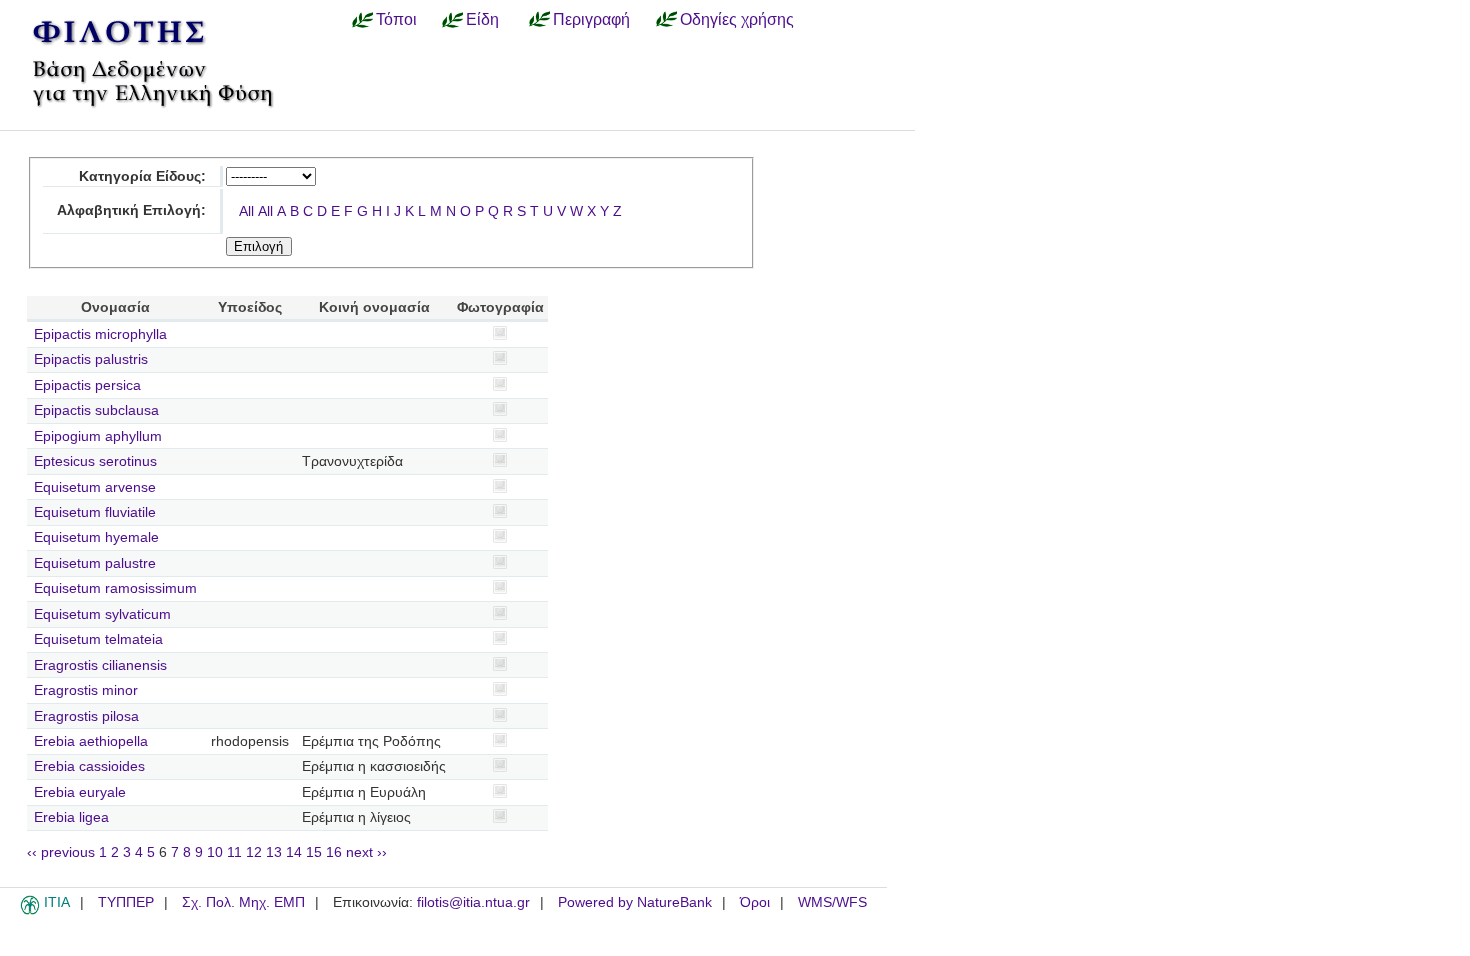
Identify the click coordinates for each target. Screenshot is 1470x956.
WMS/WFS (832, 902)
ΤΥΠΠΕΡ (126, 902)
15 (314, 852)
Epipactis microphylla (100, 334)
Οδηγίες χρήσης (737, 19)
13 (274, 852)
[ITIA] (30, 911)
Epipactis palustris (91, 359)
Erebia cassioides (89, 766)
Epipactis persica (87, 385)
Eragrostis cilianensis (100, 665)
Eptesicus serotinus (95, 461)
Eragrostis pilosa (86, 716)
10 (215, 852)
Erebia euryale (80, 792)
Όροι (755, 902)
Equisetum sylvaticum (102, 614)
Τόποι (396, 19)
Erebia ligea (71, 817)
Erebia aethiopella (91, 741)
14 (294, 852)
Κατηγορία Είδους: (142, 176)
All (246, 211)
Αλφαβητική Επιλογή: (131, 210)
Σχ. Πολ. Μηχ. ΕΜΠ (243, 902)
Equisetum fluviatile (95, 512)
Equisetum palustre (95, 563)
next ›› (366, 852)
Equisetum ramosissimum (115, 588)
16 (334, 852)
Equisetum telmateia (98, 639)
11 (234, 852)
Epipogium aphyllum (98, 436)
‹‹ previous (61, 852)
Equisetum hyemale (96, 537)
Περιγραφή (591, 19)
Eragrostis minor (86, 690)
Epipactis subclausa (96, 410)
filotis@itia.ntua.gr (473, 902)
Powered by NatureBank (635, 902)
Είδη (482, 19)
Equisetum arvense (95, 487)
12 (254, 852)
